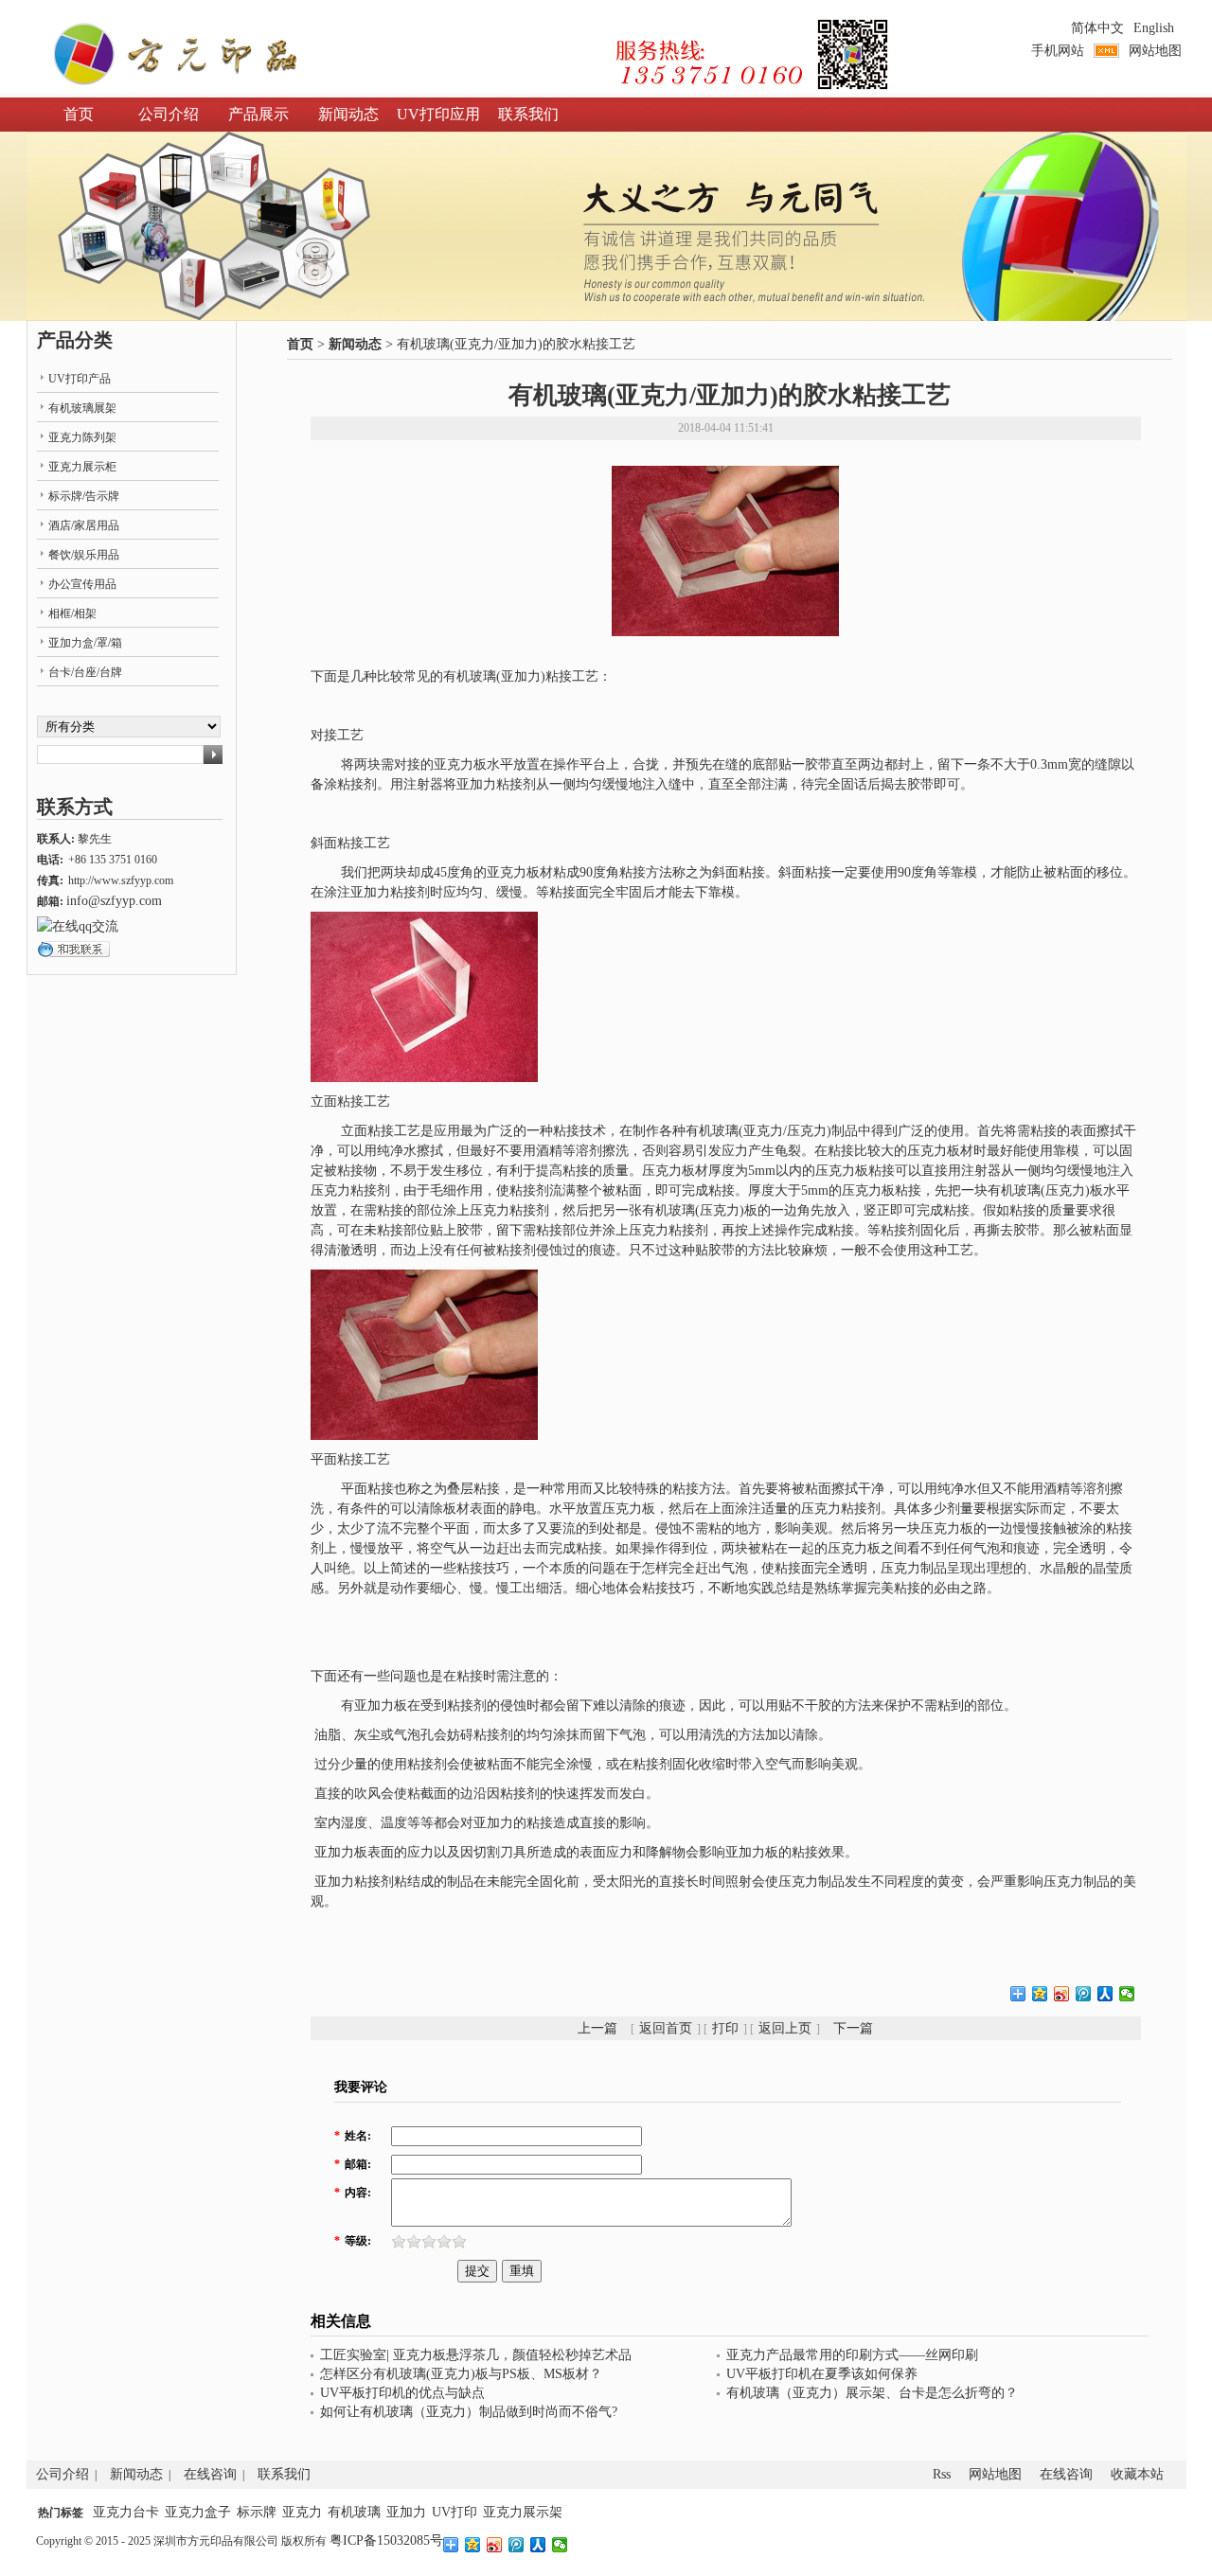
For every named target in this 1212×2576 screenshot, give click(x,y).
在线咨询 (210, 2474)
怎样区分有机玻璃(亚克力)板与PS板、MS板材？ (461, 2374)
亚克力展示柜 (82, 467)
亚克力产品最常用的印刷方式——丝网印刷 (852, 2355)
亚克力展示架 (523, 2512)
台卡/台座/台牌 (85, 672)
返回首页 (666, 2028)
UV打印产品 (80, 379)
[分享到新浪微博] (1062, 1994)
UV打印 (454, 2512)
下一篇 (853, 2028)
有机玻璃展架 (82, 408)
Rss (942, 2474)
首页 (79, 114)
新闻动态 (348, 114)
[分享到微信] (1127, 1994)
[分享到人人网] (1105, 1994)
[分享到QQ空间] (1040, 1994)
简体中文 (1097, 28)
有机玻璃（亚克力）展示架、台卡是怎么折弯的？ (872, 2393)
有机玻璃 (354, 2512)
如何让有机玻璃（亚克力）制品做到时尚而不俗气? (469, 2412)
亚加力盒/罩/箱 (85, 643)
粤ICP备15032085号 (386, 2540)
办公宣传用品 (82, 584)
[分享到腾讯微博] (1084, 1994)
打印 (725, 2028)
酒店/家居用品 (84, 525)
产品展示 (258, 114)
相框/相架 (72, 613)
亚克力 (302, 2512)
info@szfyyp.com (114, 901)
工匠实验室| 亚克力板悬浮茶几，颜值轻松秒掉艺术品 (476, 2355)
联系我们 (528, 114)
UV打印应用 (438, 114)
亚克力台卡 (126, 2512)
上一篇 (597, 2028)
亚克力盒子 (198, 2512)
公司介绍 (169, 114)
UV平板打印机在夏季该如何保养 (822, 2374)
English (1154, 28)
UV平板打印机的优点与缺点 (402, 2393)
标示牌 (257, 2512)
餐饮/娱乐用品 (84, 555)
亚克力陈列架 (82, 437)
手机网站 (1058, 51)
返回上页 (785, 2028)
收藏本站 (1137, 2474)
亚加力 (406, 2512)
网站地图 (1155, 51)
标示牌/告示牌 (84, 496)
